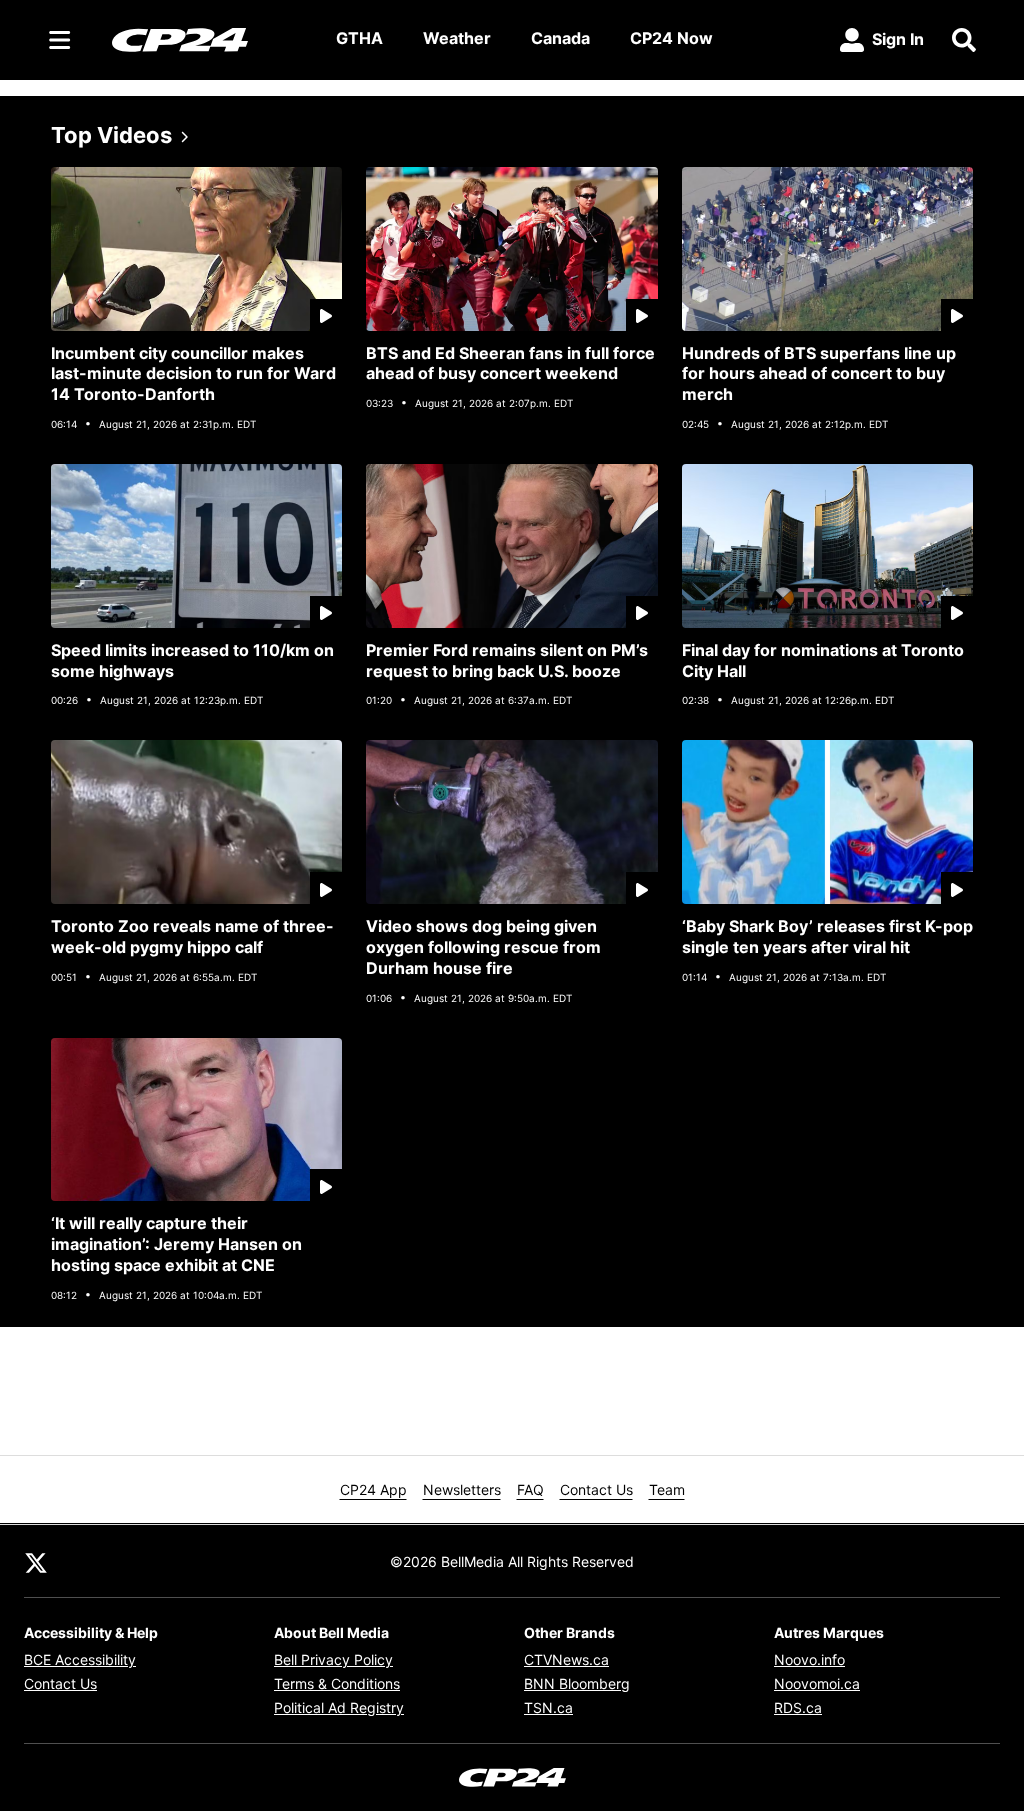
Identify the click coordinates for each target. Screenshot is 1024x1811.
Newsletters (462, 1489)
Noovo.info (809, 1659)
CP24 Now (671, 38)
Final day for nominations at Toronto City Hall (823, 660)
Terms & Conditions (337, 1683)
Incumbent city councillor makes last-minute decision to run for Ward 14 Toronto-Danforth (193, 374)
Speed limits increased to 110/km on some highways (192, 660)
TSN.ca (548, 1707)
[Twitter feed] (36, 1561)
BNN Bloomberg (577, 1683)
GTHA (359, 38)
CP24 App (373, 1489)
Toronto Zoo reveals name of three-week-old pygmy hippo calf (192, 936)
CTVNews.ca (566, 1659)
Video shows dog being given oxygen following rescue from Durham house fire (483, 947)
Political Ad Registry (339, 1707)
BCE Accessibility (80, 1659)
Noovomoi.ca (817, 1683)
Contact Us (596, 1489)
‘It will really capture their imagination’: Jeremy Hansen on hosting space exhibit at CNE (176, 1244)
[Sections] (60, 40)
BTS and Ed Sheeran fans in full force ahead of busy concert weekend (510, 363)
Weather (457, 38)
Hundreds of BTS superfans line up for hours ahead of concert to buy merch (819, 374)
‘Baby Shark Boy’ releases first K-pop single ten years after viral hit (827, 936)
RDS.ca (798, 1707)
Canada (560, 38)
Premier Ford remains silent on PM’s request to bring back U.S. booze (507, 660)
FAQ (530, 1489)
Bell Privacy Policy (333, 1659)
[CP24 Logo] (208, 39)
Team (667, 1489)
